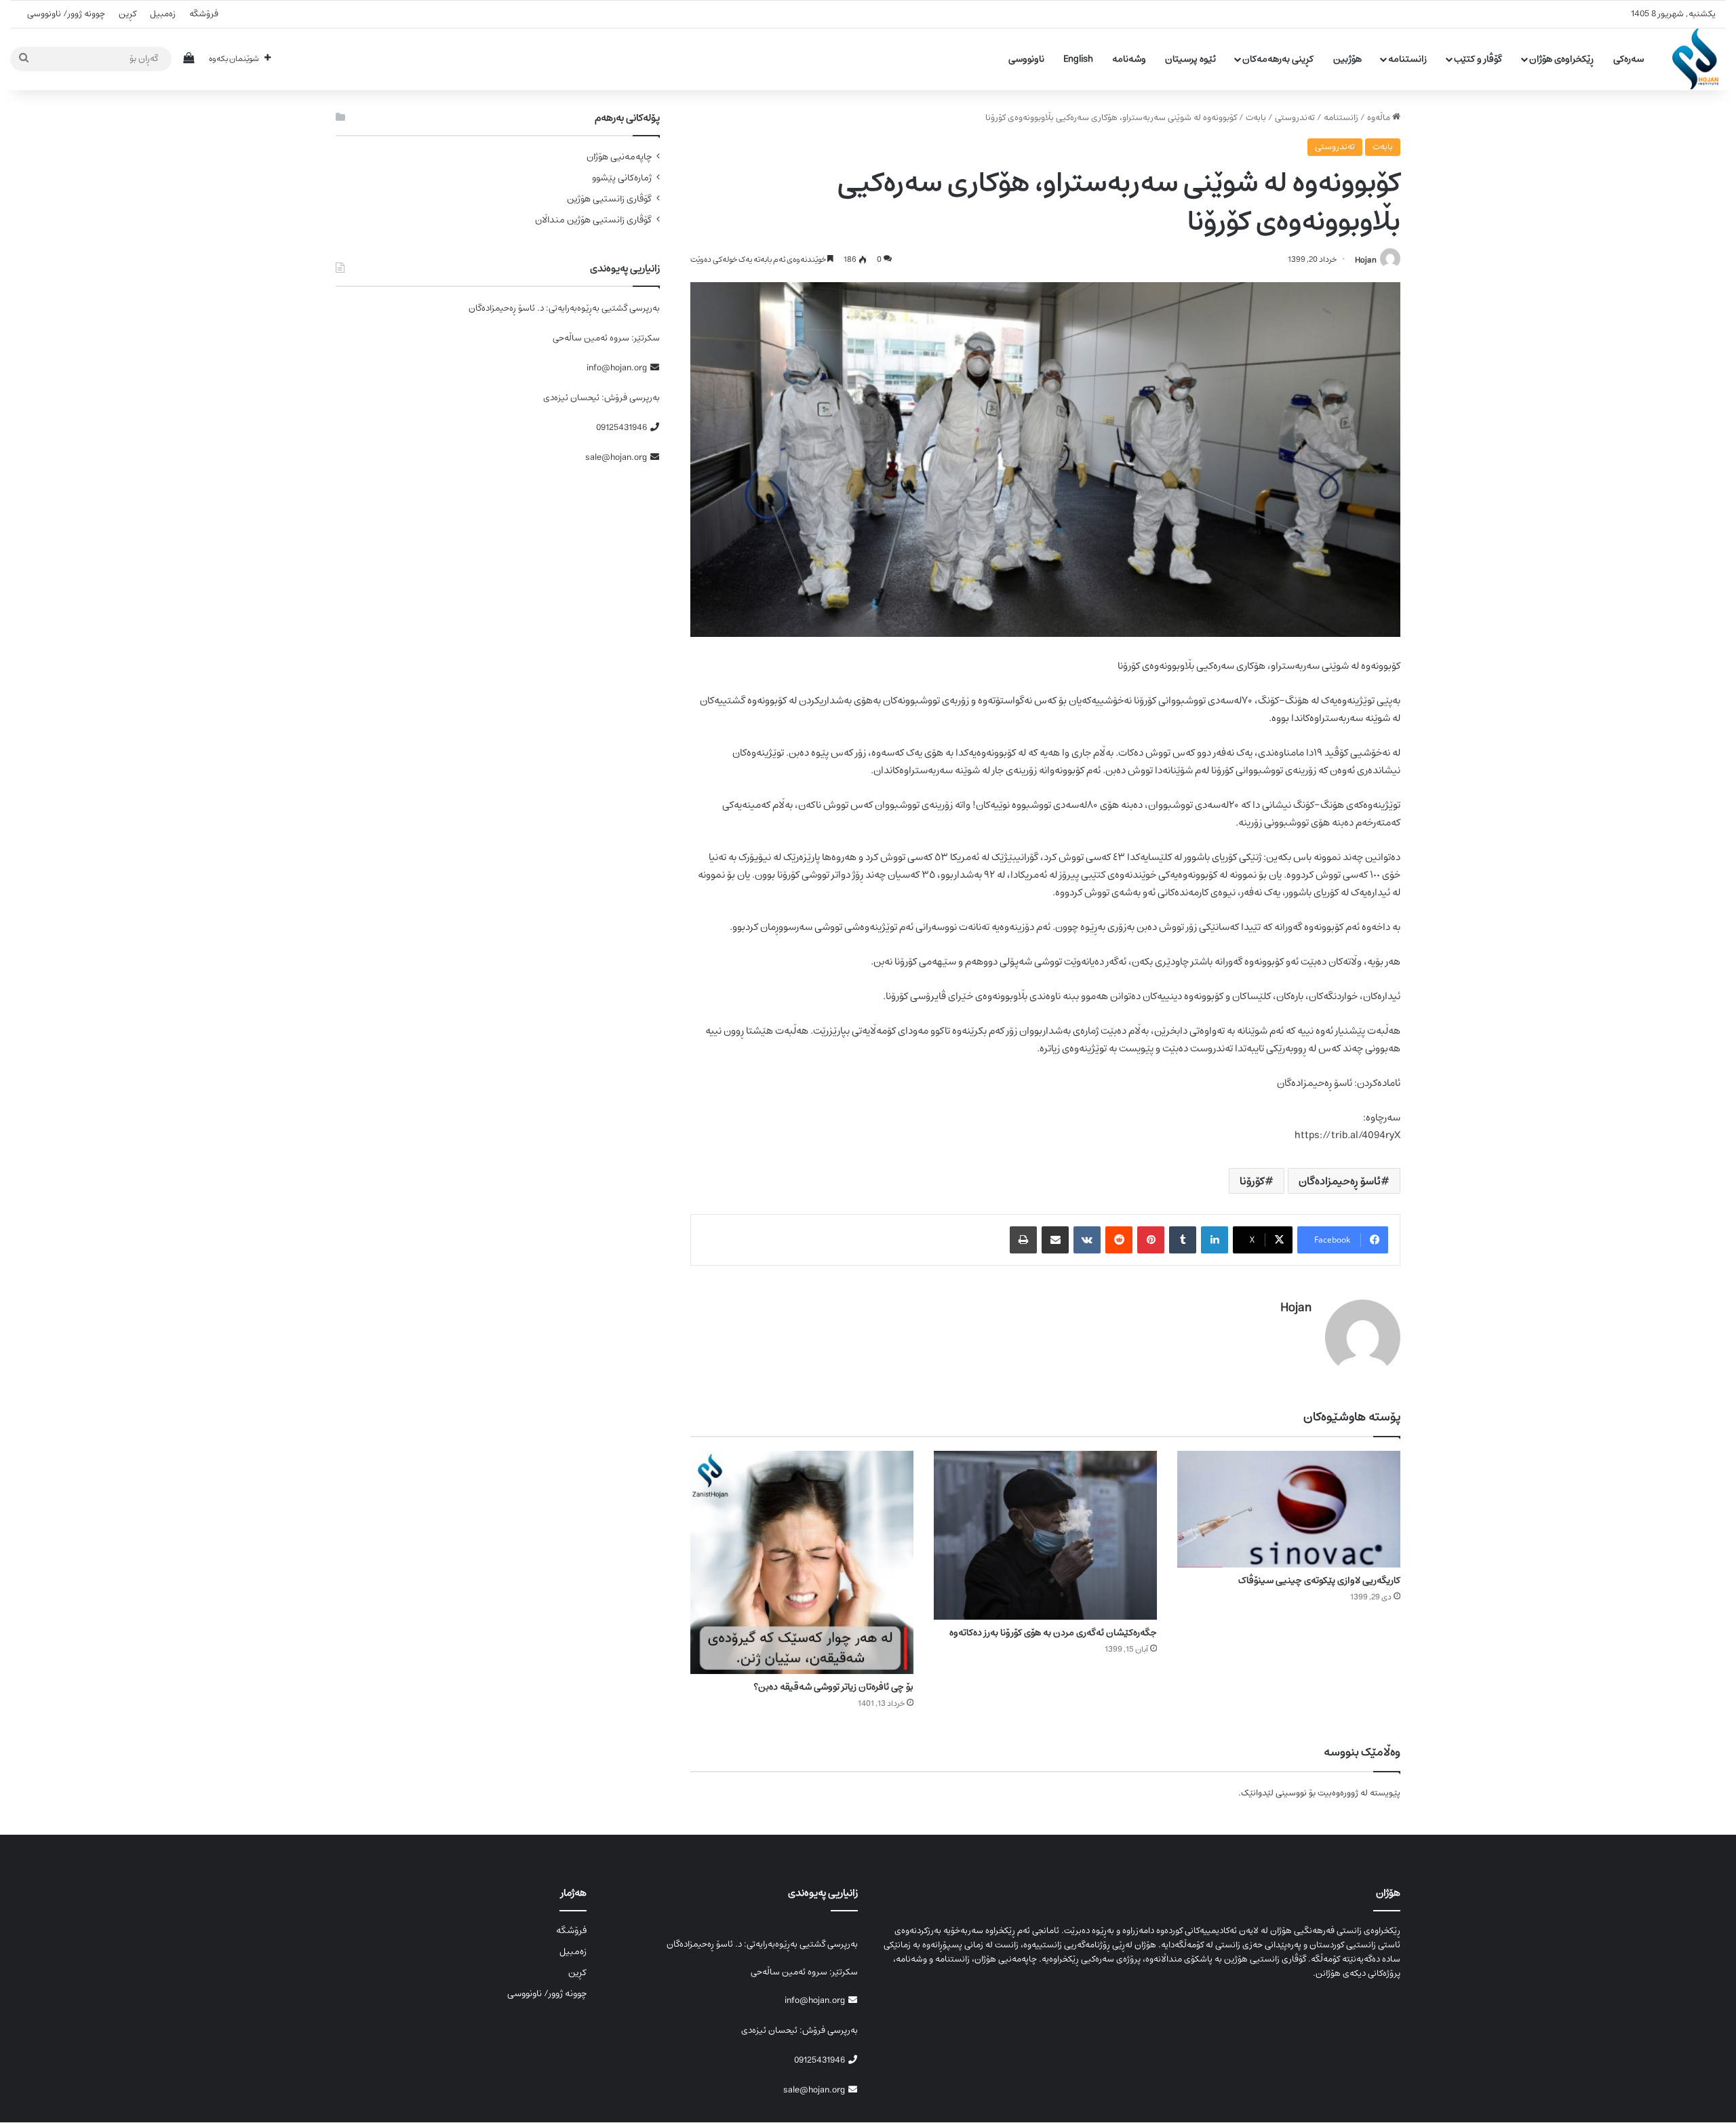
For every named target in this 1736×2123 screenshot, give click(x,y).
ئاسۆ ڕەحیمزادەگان (1340, 1181)
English (1078, 59)
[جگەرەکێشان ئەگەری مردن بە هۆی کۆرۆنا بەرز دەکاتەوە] (1045, 1535)
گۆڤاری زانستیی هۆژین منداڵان (593, 220)
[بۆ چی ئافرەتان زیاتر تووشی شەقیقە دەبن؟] (802, 1562)
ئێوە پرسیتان (1190, 59)
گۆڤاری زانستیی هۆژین (609, 199)
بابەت (1256, 118)
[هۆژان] (1699, 59)
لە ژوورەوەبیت (1343, 1793)
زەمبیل (163, 14)
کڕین (127, 14)
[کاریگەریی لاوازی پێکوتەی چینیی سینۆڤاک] (1289, 1509)
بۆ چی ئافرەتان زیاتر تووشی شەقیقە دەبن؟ (833, 1687)
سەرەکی (1629, 59)
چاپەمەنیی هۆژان (619, 157)
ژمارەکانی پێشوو (622, 178)
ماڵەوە (1380, 118)
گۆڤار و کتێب (1478, 59)
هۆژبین (1347, 59)
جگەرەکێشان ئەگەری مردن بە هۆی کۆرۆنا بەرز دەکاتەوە (1053, 1633)
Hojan (1366, 259)
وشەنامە (1129, 59)
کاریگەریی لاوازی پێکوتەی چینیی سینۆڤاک (1319, 1580)
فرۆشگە (204, 14)
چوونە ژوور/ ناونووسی (66, 14)
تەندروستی (1295, 118)
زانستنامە (1407, 59)
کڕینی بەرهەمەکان (1278, 59)
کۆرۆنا (1252, 1181)
